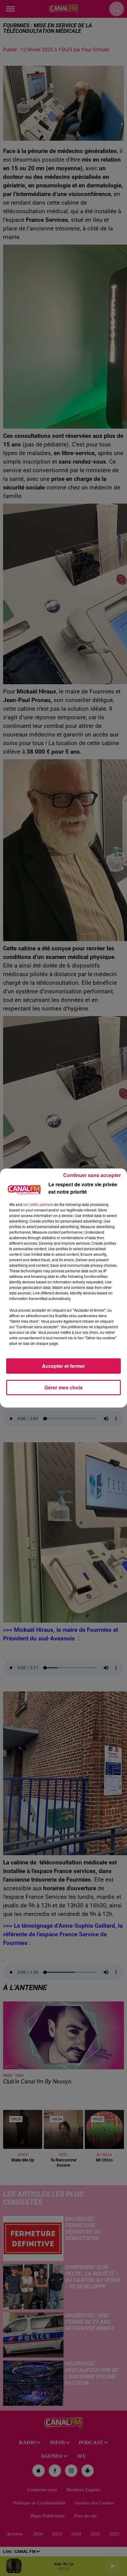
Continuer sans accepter (92, 1175)
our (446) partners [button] (38, 1204)
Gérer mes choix (63, 1387)
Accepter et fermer (63, 1366)
